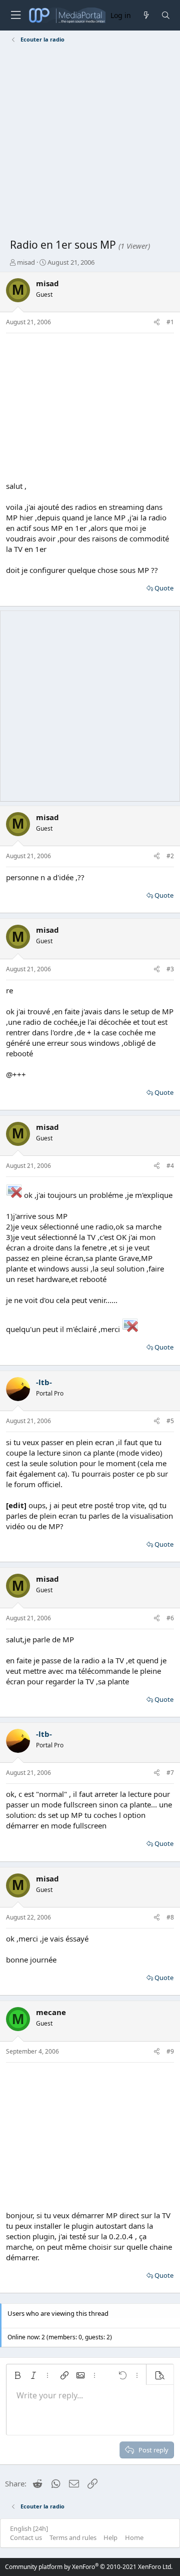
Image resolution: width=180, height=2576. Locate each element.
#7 (170, 1773)
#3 (170, 969)
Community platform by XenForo (89, 2567)
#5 (170, 1421)
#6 (170, 1618)
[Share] (157, 323)
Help (110, 2537)
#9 (170, 2051)
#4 (170, 1166)
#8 (170, 1917)
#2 (170, 856)
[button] (17, 2375)
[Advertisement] (90, 143)
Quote (164, 588)
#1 (170, 322)
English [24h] (29, 2528)
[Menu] (15, 15)
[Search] (166, 15)
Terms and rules (73, 2537)
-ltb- (44, 1382)
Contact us (26, 2537)
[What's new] (146, 15)
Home (134, 2537)
